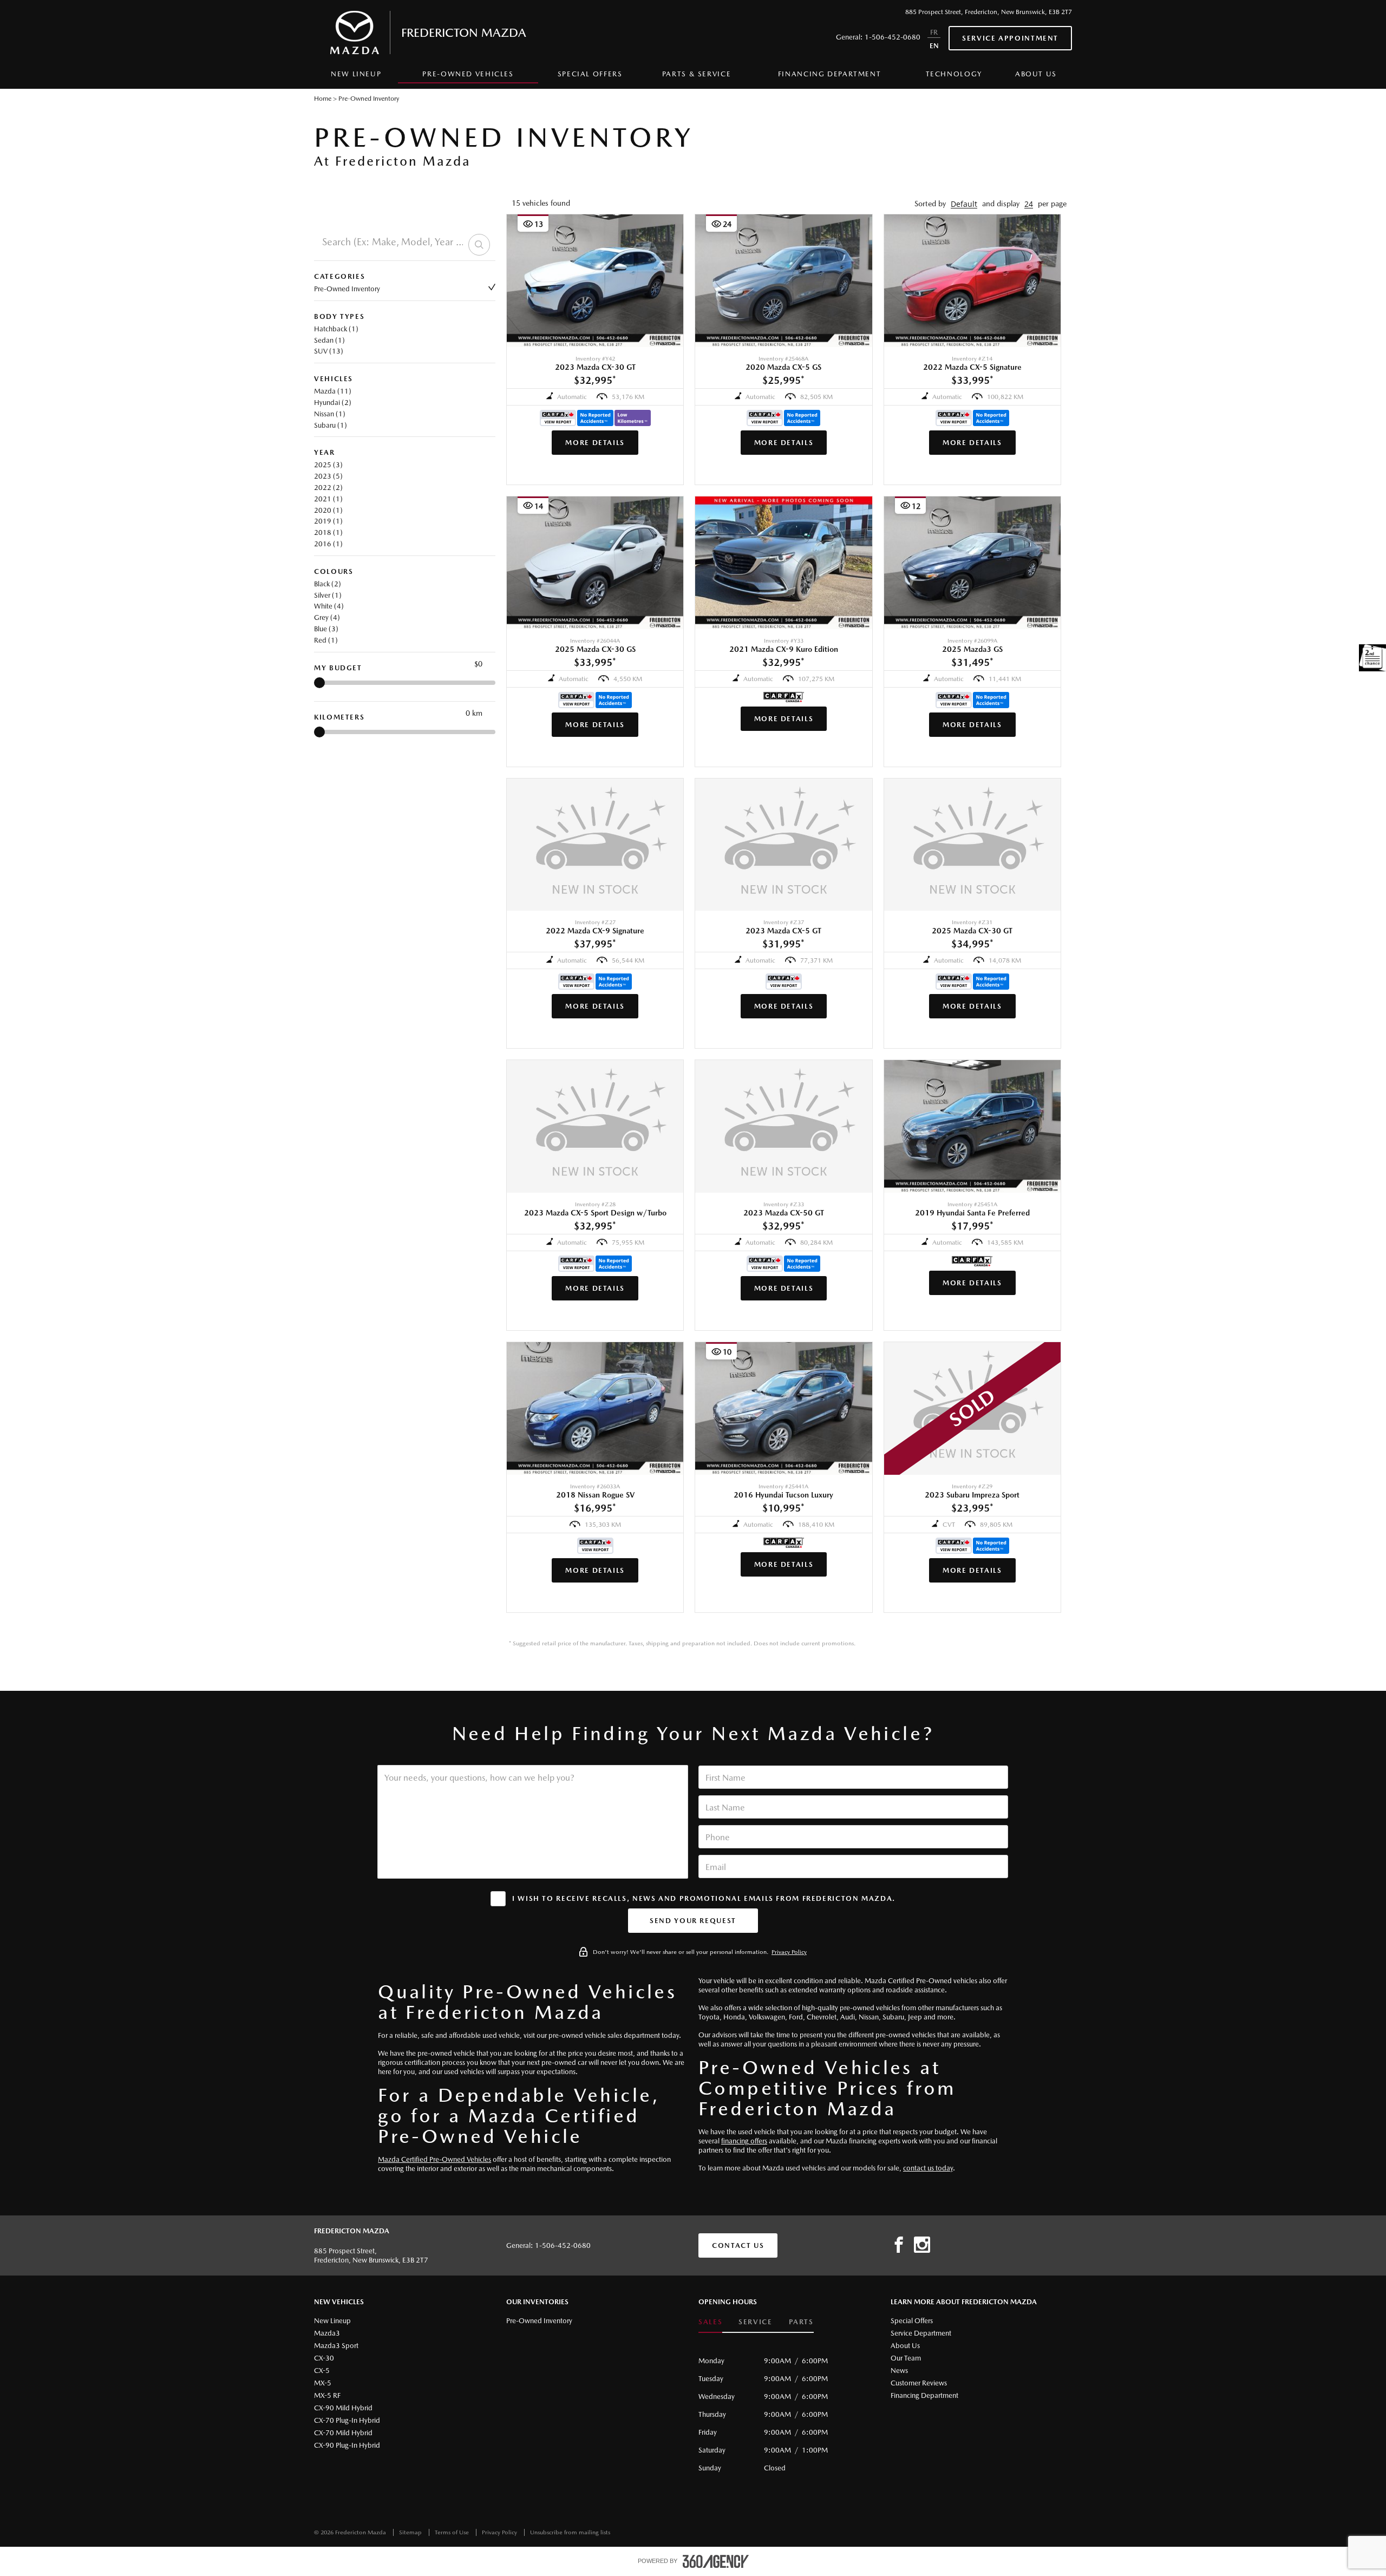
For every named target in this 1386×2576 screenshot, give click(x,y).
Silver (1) (328, 595)
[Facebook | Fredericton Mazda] (899, 2245)
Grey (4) (327, 617)
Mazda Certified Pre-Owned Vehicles (434, 2159)
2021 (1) (328, 499)
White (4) (329, 606)
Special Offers (590, 74)
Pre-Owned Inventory (347, 289)
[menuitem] (356, 77)
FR (934, 32)
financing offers (744, 2141)
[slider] (319, 683)
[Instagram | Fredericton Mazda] (922, 2245)
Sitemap (411, 2532)
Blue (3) (326, 629)
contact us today (928, 2168)
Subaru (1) (331, 425)
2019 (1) (328, 521)
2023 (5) (328, 476)
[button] (964, 204)
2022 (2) (328, 488)
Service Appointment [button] (1010, 38)
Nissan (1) (330, 414)
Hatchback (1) (336, 329)
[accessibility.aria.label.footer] (716, 2561)
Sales (710, 2322)
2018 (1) (328, 532)
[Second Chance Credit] (1372, 658)
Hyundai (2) (333, 403)
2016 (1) (328, 544)
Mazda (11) (333, 391)
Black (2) (328, 584)
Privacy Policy (789, 1952)
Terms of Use (453, 2532)
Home (323, 99)
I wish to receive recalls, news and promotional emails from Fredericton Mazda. (704, 1898)
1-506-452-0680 (893, 37)
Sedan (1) (329, 340)
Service (755, 2322)
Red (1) (326, 640)
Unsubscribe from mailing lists (570, 2532)
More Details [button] (595, 443)
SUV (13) (329, 351)
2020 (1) (328, 510)
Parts (801, 2322)
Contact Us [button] (738, 2245)
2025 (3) (328, 465)
